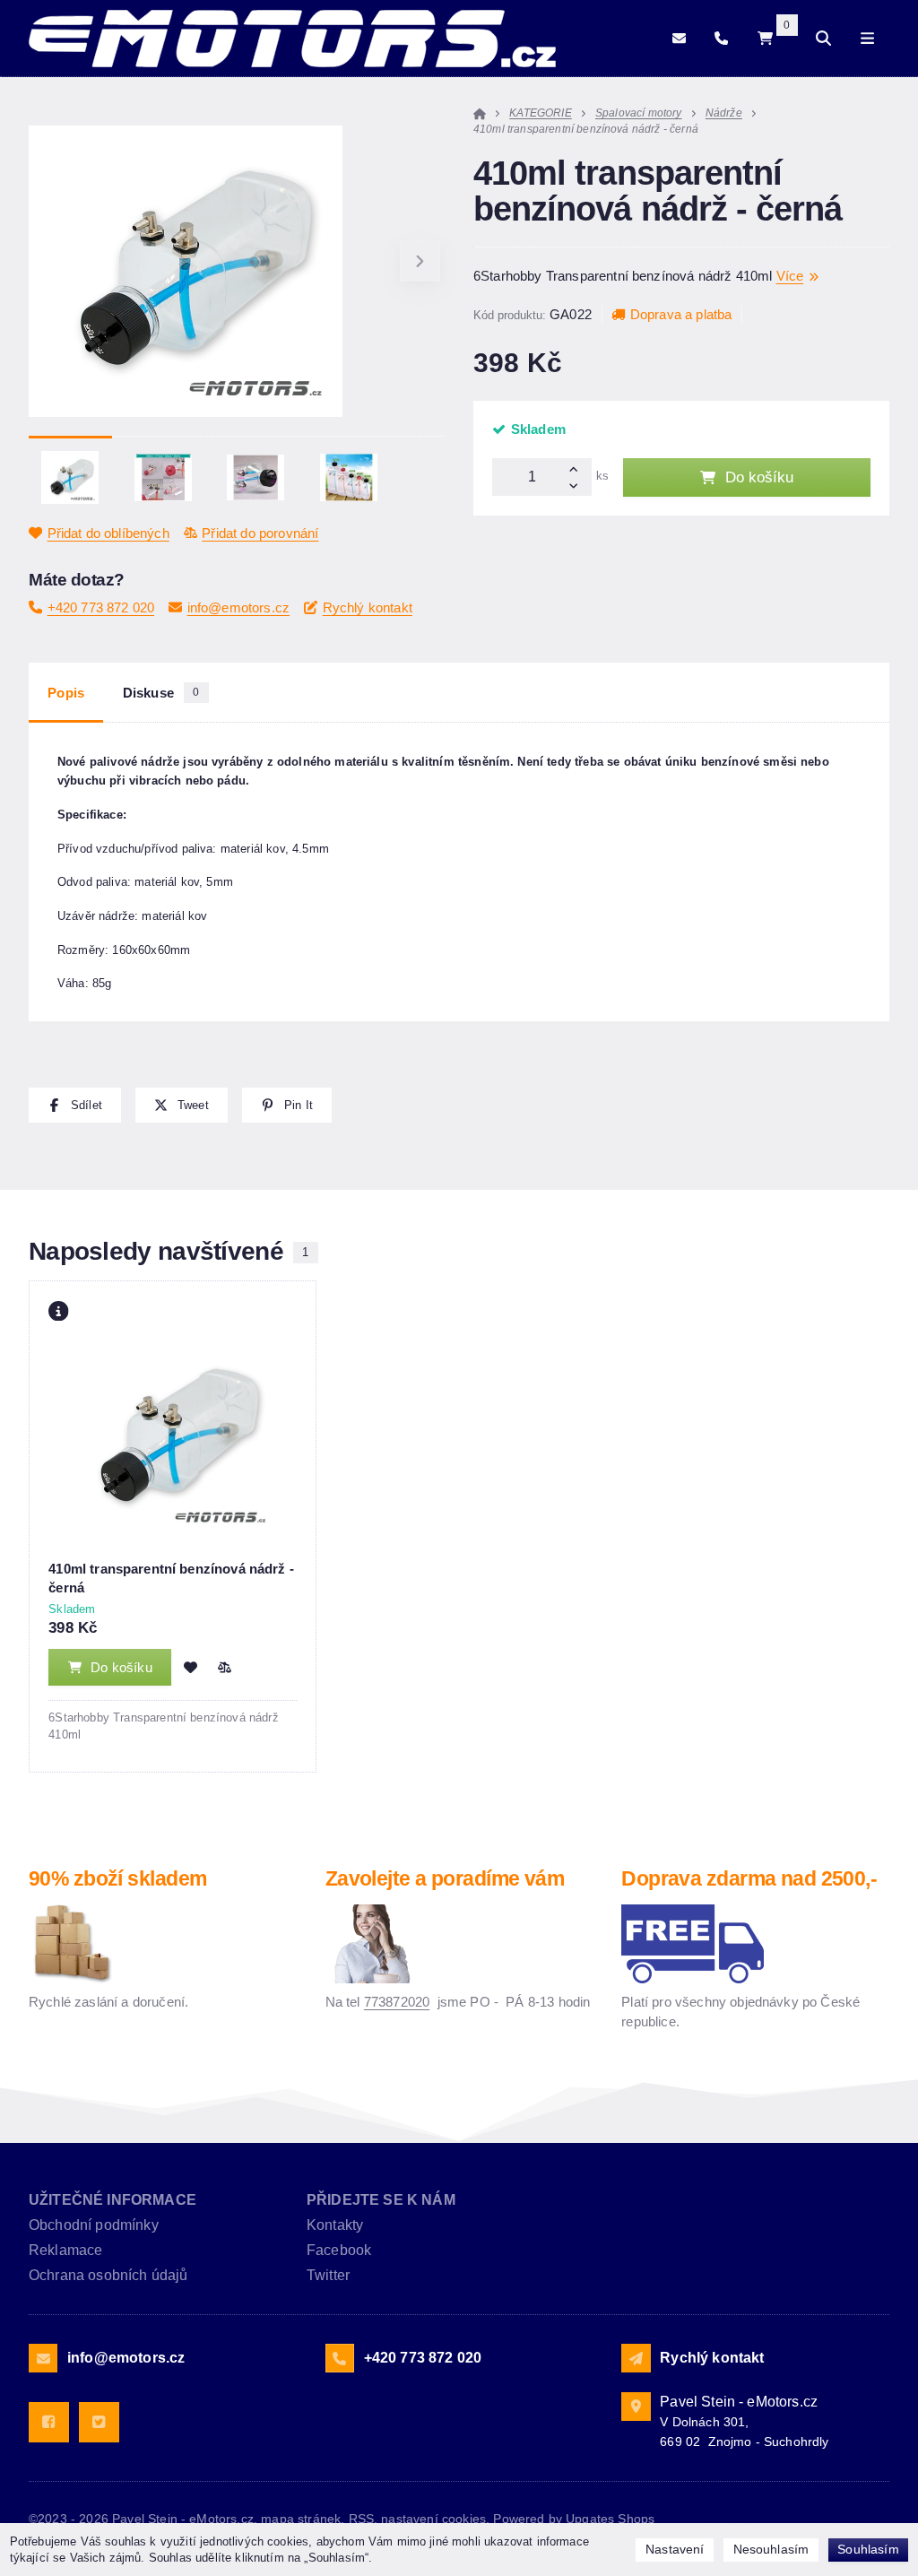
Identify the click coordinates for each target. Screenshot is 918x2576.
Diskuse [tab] (161, 693)
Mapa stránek (301, 2519)
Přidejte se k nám (381, 2200)
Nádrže (724, 113)
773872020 (397, 2002)
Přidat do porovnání (260, 533)
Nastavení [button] (675, 2549)
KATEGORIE (540, 113)
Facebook (339, 2250)
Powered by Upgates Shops (574, 2519)
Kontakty (335, 2225)
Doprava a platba (681, 314)
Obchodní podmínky (94, 2225)
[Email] (679, 38)
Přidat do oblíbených (108, 533)
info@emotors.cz (238, 607)
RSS (361, 2519)
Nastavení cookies (433, 2519)
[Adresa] (636, 2407)
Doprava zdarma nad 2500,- (749, 1879)
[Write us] (636, 2358)
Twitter (328, 2275)
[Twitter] (99, 2422)
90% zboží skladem (117, 1879)
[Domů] (292, 39)
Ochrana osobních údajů (108, 2275)
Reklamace (65, 2250)
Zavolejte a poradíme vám (445, 1879)
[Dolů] (577, 486)
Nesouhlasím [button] (771, 2549)
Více (790, 276)
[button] (420, 261)
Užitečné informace (113, 2200)
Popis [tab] (66, 693)
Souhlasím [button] (868, 2549)
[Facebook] (49, 2422)
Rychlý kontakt (368, 607)
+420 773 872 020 (101, 607)
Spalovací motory (639, 113)
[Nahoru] (577, 468)
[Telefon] (721, 38)
